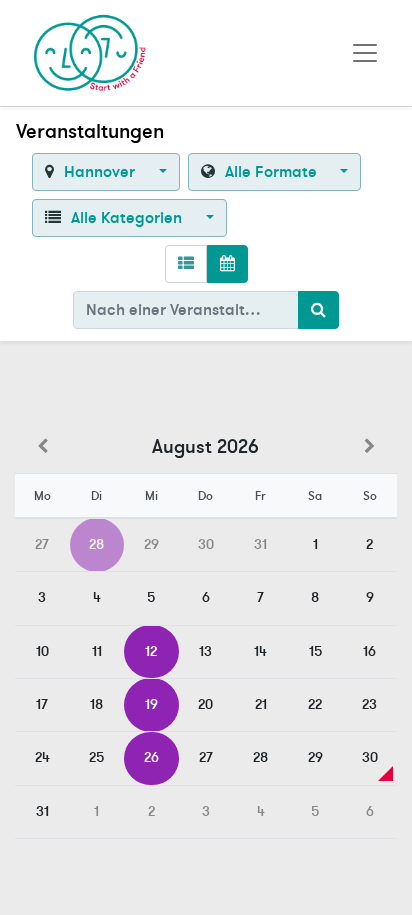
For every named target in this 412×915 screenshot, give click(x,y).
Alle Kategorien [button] (126, 218)
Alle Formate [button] (271, 172)
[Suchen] (318, 310)
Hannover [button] (99, 172)
